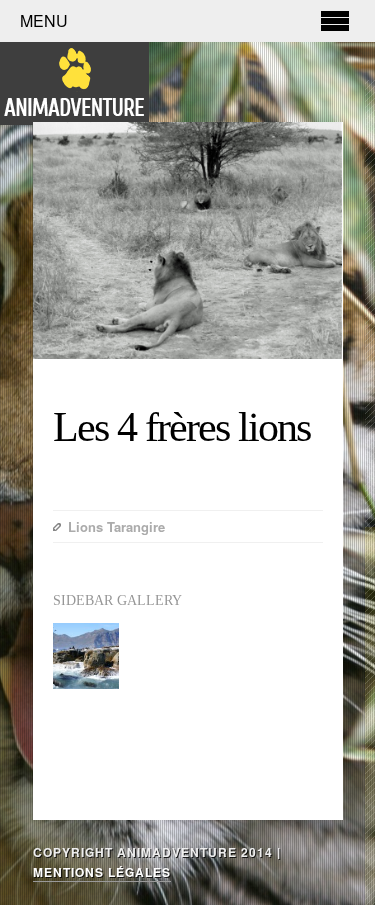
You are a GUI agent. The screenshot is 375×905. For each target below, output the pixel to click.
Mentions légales (102, 872)
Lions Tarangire (116, 526)
